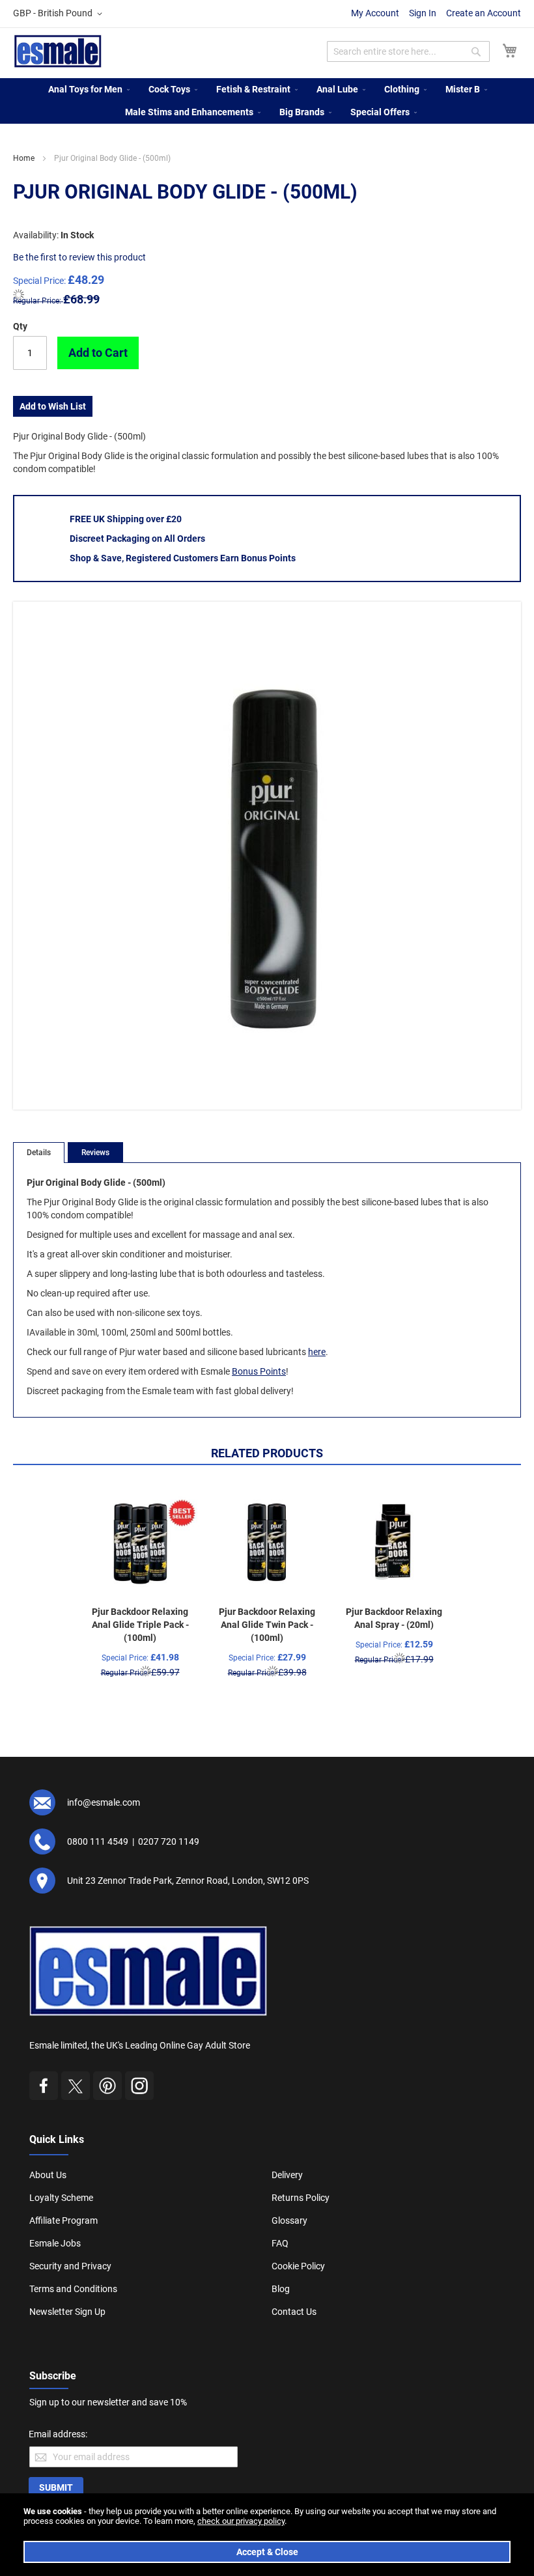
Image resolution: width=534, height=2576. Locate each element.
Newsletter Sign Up (67, 2312)
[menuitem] (85, 90)
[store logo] (58, 51)
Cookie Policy (298, 2266)
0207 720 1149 (169, 1841)
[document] (267, 2535)
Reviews (95, 1153)
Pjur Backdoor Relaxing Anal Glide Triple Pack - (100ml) (140, 1625)
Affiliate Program (63, 2220)
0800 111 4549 (98, 1841)
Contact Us (294, 2312)
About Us (48, 2175)
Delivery (287, 2175)
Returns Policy (301, 2198)
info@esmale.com (104, 1802)
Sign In (423, 13)
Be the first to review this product (79, 257)
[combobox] (408, 51)
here (317, 1352)
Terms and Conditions (73, 2289)
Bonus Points (259, 1371)
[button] (60, 14)
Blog (281, 2289)
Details (39, 1153)
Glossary (289, 2220)
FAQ (280, 2243)
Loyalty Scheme (61, 2198)
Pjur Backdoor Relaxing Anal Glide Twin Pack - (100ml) (267, 1625)
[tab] (39, 1153)
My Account (375, 13)
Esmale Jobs (55, 2243)
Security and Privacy (70, 2266)
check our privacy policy (241, 2521)
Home (24, 158)
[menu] (267, 101)
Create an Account (484, 13)
